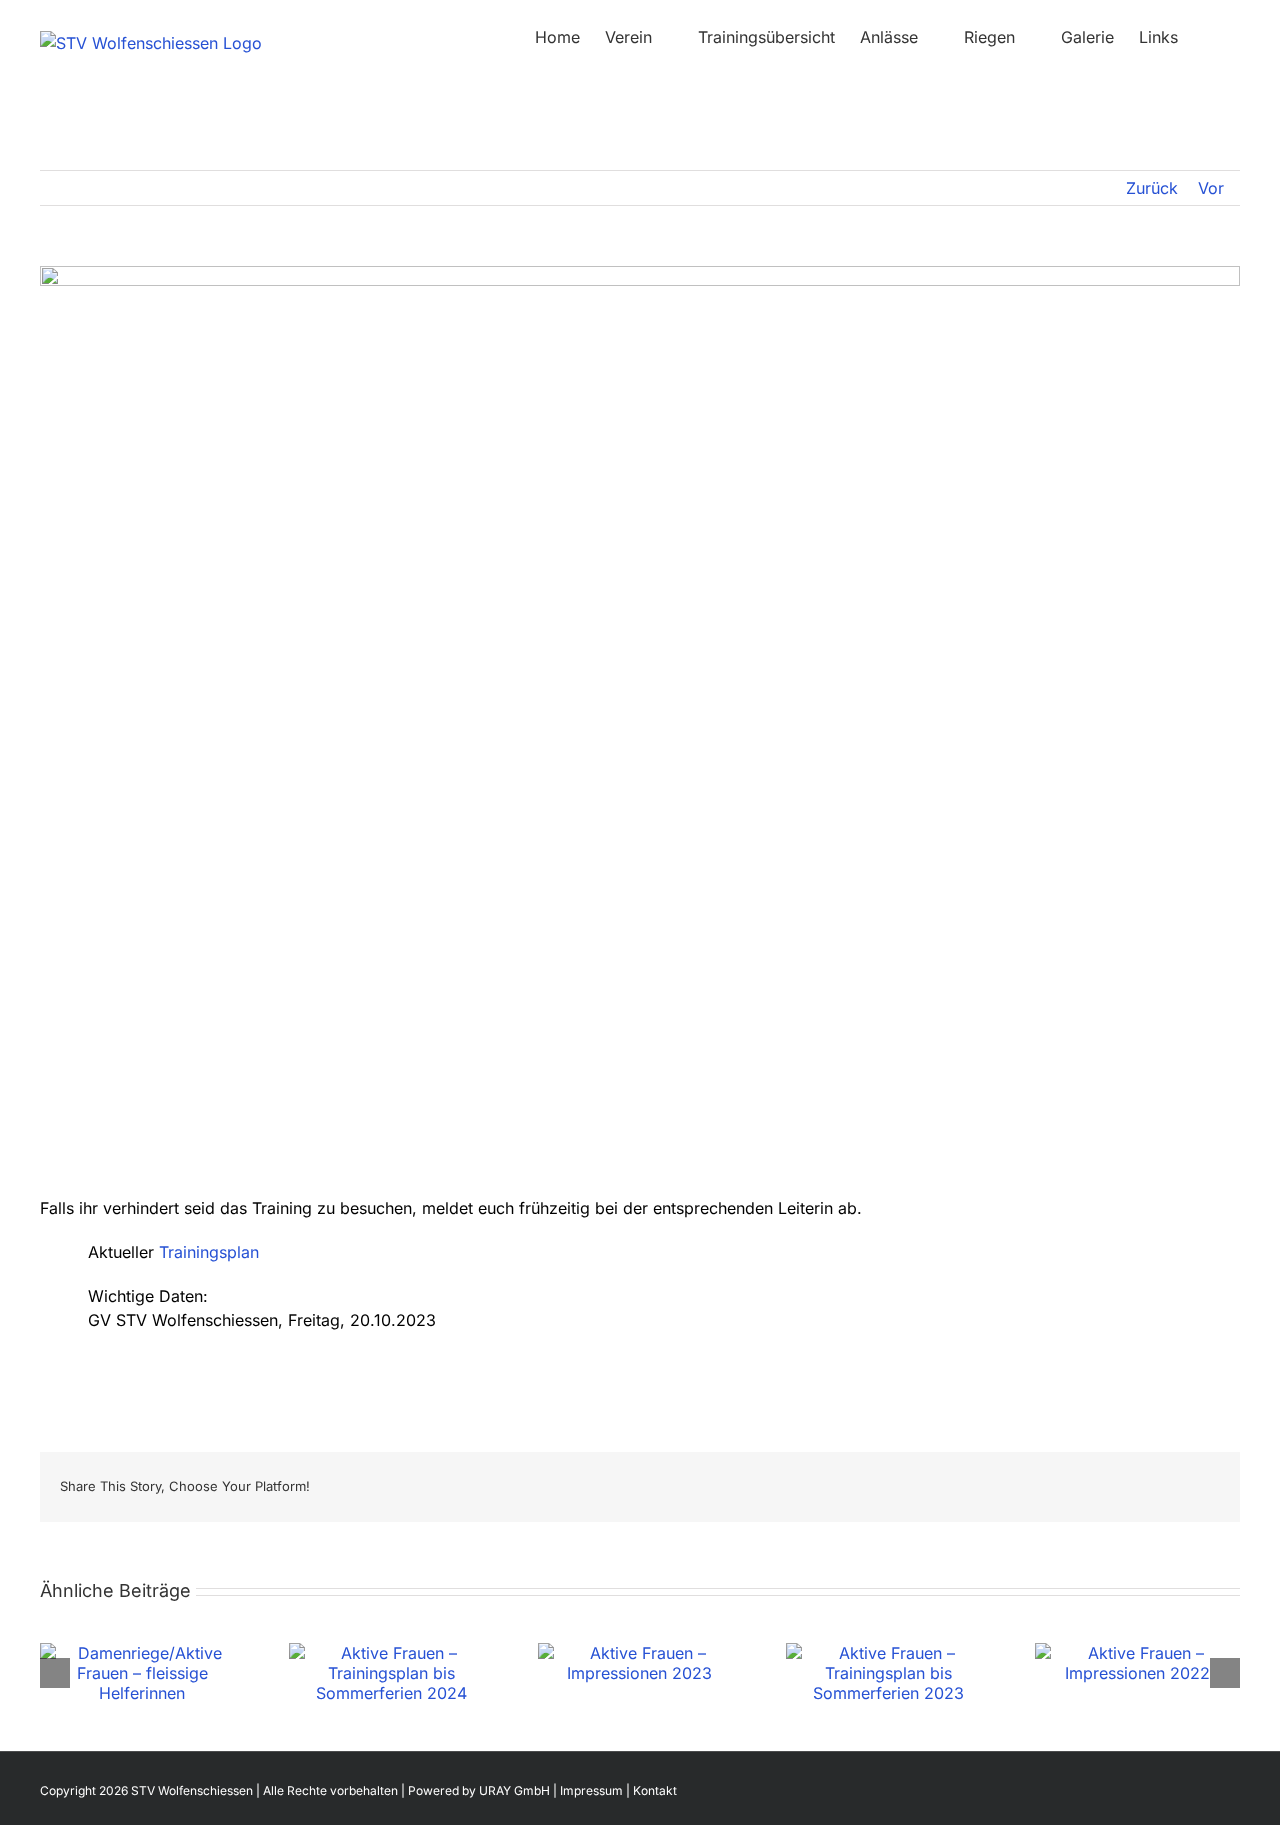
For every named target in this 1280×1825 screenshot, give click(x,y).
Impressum (591, 1790)
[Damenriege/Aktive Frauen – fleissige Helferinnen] (142, 1653)
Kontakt (655, 1790)
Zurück (1152, 188)
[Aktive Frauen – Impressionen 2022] (1137, 1653)
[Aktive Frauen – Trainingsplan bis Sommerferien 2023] (888, 1653)
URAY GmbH (514, 1790)
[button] (1209, 37)
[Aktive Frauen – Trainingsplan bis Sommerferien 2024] (391, 1653)
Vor (1211, 188)
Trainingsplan (209, 1252)
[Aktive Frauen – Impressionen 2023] (640, 1653)
